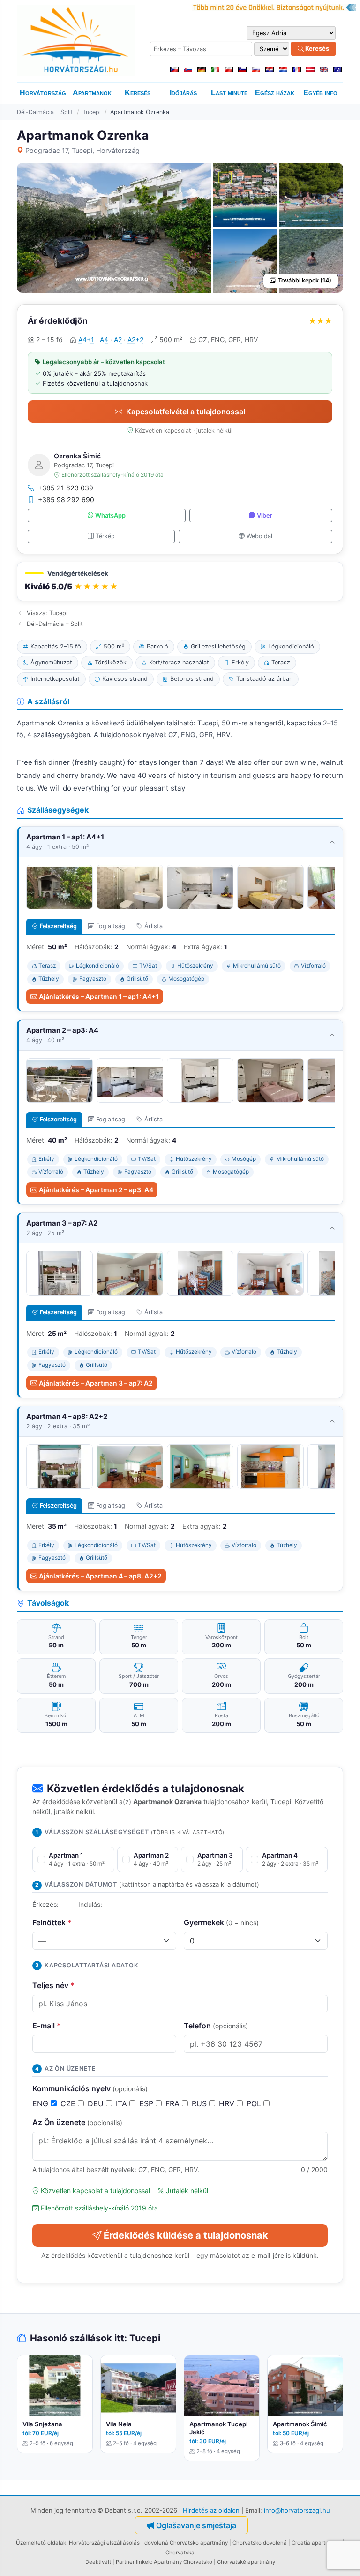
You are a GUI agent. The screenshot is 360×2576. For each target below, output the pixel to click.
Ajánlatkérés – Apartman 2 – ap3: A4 (96, 1190)
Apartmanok (92, 93)
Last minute (229, 93)
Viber (265, 515)
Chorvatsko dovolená (260, 2543)
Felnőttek (52, 1922)
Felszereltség (58, 926)
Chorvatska (180, 2553)
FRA (174, 2103)
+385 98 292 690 (66, 499)
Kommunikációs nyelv (90, 2088)
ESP (147, 2103)
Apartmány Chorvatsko (183, 2562)
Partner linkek (133, 2562)
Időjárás (183, 93)
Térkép (105, 536)
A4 (104, 339)
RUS (200, 2103)
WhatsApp (110, 515)
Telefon (216, 2026)
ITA (123, 2103)
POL (255, 2103)
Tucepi (92, 112)
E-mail (47, 2026)
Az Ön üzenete (77, 2122)
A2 (118, 339)
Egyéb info (320, 93)
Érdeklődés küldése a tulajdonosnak (186, 2235)
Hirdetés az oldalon (211, 2510)
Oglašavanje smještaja (196, 2525)
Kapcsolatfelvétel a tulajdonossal (186, 412)
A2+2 (135, 339)
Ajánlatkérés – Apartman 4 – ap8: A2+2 (100, 1576)
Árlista (154, 926)
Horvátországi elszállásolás (104, 2543)
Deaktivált (98, 2562)
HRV (228, 2103)
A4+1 (86, 339)
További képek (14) (305, 280)
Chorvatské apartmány (246, 2562)
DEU (97, 2103)
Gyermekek (221, 1922)
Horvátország (43, 93)
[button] (180, 582)
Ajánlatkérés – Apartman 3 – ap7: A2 (96, 1383)
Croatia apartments (316, 2543)
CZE (69, 2103)
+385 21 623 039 (66, 488)
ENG (41, 2103)
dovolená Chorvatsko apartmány (186, 2543)
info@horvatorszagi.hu (297, 2510)
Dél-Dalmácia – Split (45, 112)
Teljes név (53, 1985)
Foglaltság (111, 926)
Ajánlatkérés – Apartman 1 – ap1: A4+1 (99, 996)
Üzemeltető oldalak (41, 2543)
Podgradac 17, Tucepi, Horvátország (82, 150)
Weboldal (259, 536)
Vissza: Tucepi (47, 613)
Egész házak (275, 93)
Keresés (316, 48)
